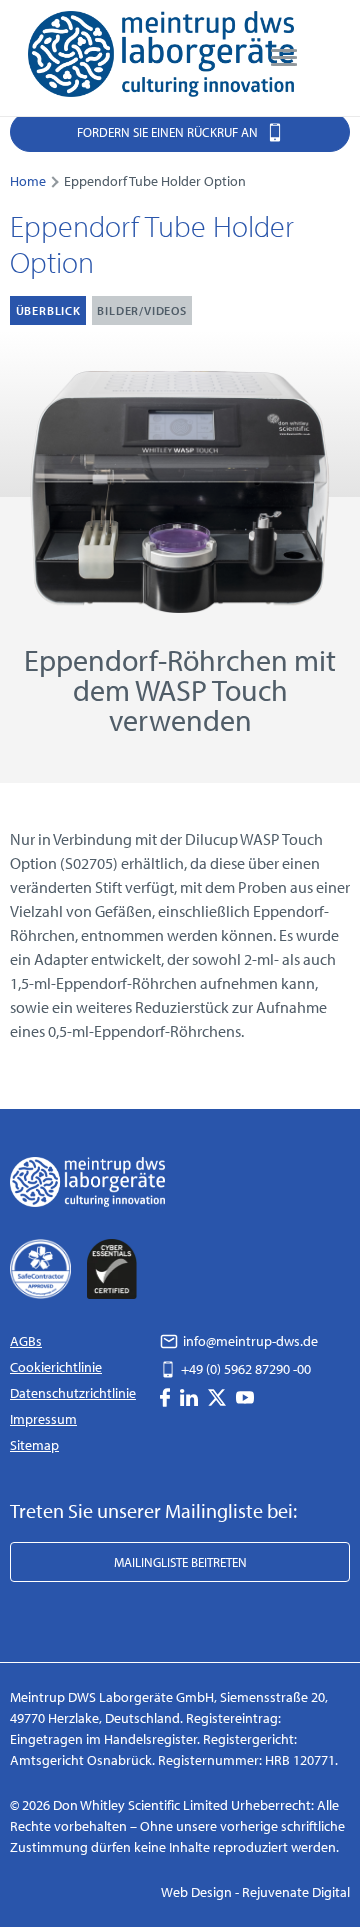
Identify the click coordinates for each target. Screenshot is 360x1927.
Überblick (48, 310)
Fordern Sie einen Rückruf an (169, 132)
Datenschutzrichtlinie (73, 1393)
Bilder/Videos (141, 310)
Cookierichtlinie (56, 1367)
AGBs (26, 1341)
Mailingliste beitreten (180, 1562)
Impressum (43, 1419)
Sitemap (34, 1445)
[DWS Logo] (161, 58)
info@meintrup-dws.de (249, 1341)
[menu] (284, 58)
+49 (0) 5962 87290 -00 (244, 1369)
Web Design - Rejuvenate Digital (255, 1892)
